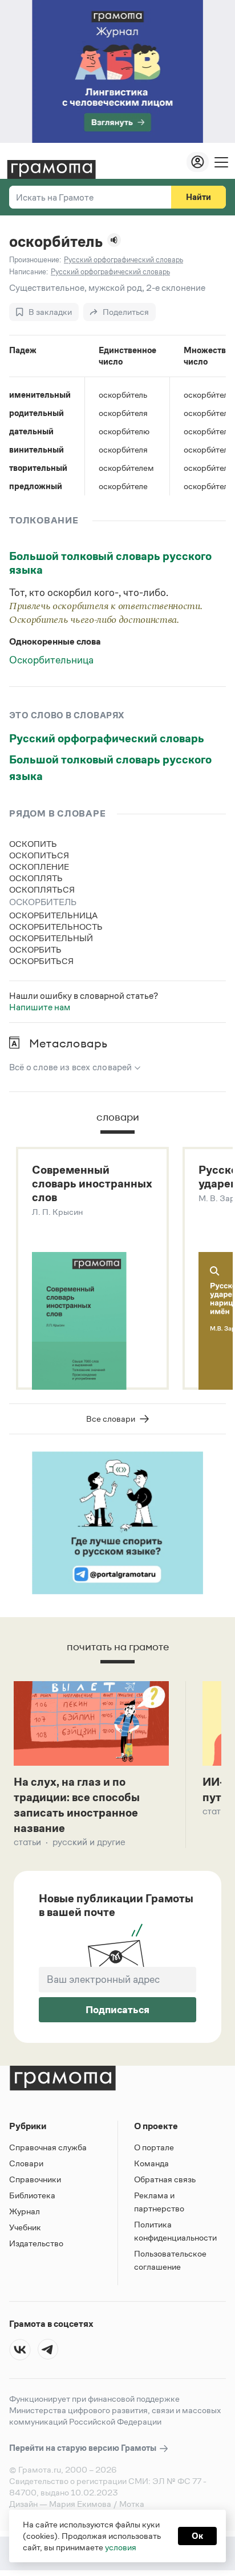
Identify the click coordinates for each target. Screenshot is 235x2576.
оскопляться (42, 889)
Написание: (29, 272)
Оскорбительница (51, 660)
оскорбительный (51, 938)
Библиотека (32, 2195)
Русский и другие (89, 1842)
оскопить (33, 844)
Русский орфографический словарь (107, 738)
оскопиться (39, 855)
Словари (26, 2163)
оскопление (39, 867)
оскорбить (35, 949)
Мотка (132, 2504)
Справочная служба (48, 2147)
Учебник (25, 2227)
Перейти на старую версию (84, 2448)
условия (121, 2547)
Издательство (36, 2243)
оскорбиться (41, 961)
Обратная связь (165, 2179)
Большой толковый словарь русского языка (110, 563)
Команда (151, 2163)
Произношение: (35, 260)
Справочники (35, 2179)
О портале (154, 2147)
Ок (197, 2536)
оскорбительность (56, 927)
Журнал (25, 2211)
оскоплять (36, 878)
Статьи (27, 1842)
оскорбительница (53, 915)
